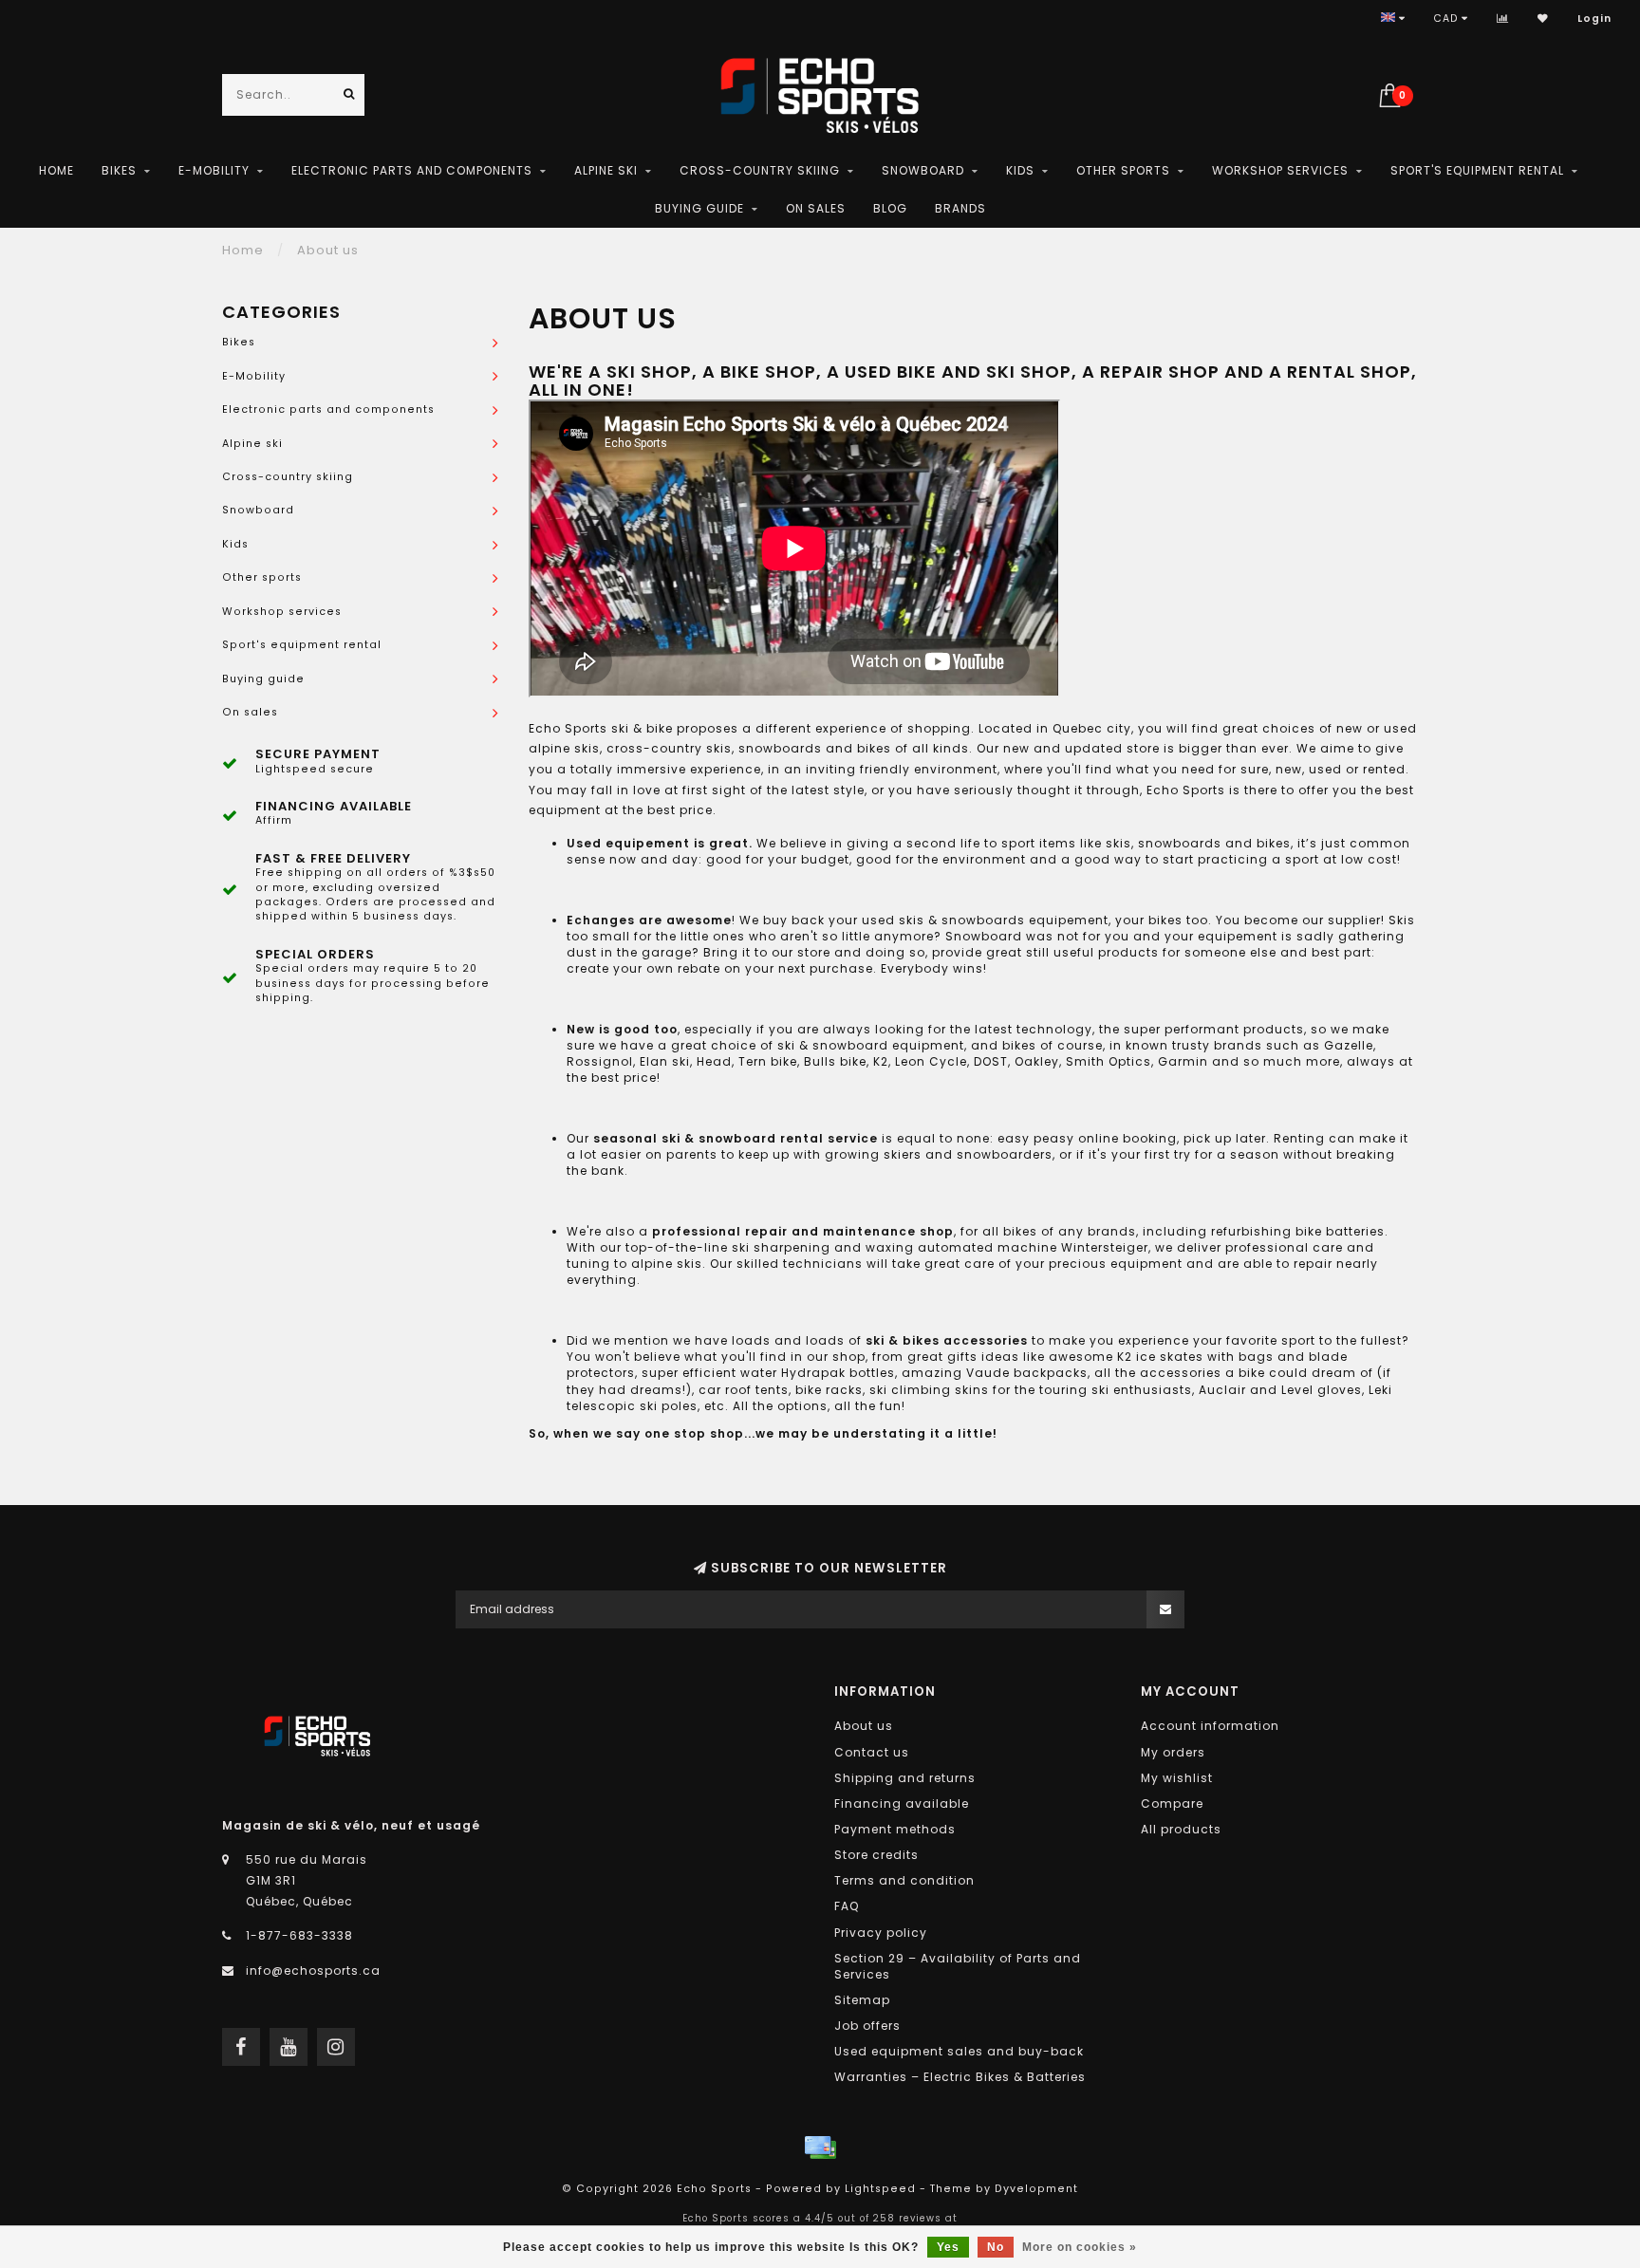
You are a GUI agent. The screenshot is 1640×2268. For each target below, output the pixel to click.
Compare (1172, 1803)
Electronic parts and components (412, 170)
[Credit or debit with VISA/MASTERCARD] (820, 2147)
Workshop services (1280, 170)
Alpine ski (606, 170)
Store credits (876, 1855)
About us (864, 1726)
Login (1594, 19)
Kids (1020, 170)
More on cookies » (1080, 2247)
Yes (948, 2247)
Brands (960, 208)
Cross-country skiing (760, 170)
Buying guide (699, 208)
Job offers (867, 2026)
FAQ (847, 1906)
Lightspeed (880, 2189)
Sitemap (862, 2000)
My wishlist (1177, 1778)
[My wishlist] (1543, 19)
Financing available (902, 1803)
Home (56, 170)
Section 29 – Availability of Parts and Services (958, 1966)
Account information (1210, 1726)
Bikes (119, 170)
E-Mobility (214, 170)
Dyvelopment (1036, 2189)
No (996, 2247)
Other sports (1123, 170)
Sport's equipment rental (1477, 170)
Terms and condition (904, 1880)
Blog (890, 208)
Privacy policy (881, 1933)
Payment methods (895, 1829)
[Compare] (1503, 19)
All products (1181, 1829)
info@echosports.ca (313, 1971)
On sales (816, 208)
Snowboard (923, 170)
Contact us (872, 1752)
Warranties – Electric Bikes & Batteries (960, 2077)
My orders (1173, 1752)
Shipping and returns (905, 1778)
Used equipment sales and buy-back (959, 2051)
